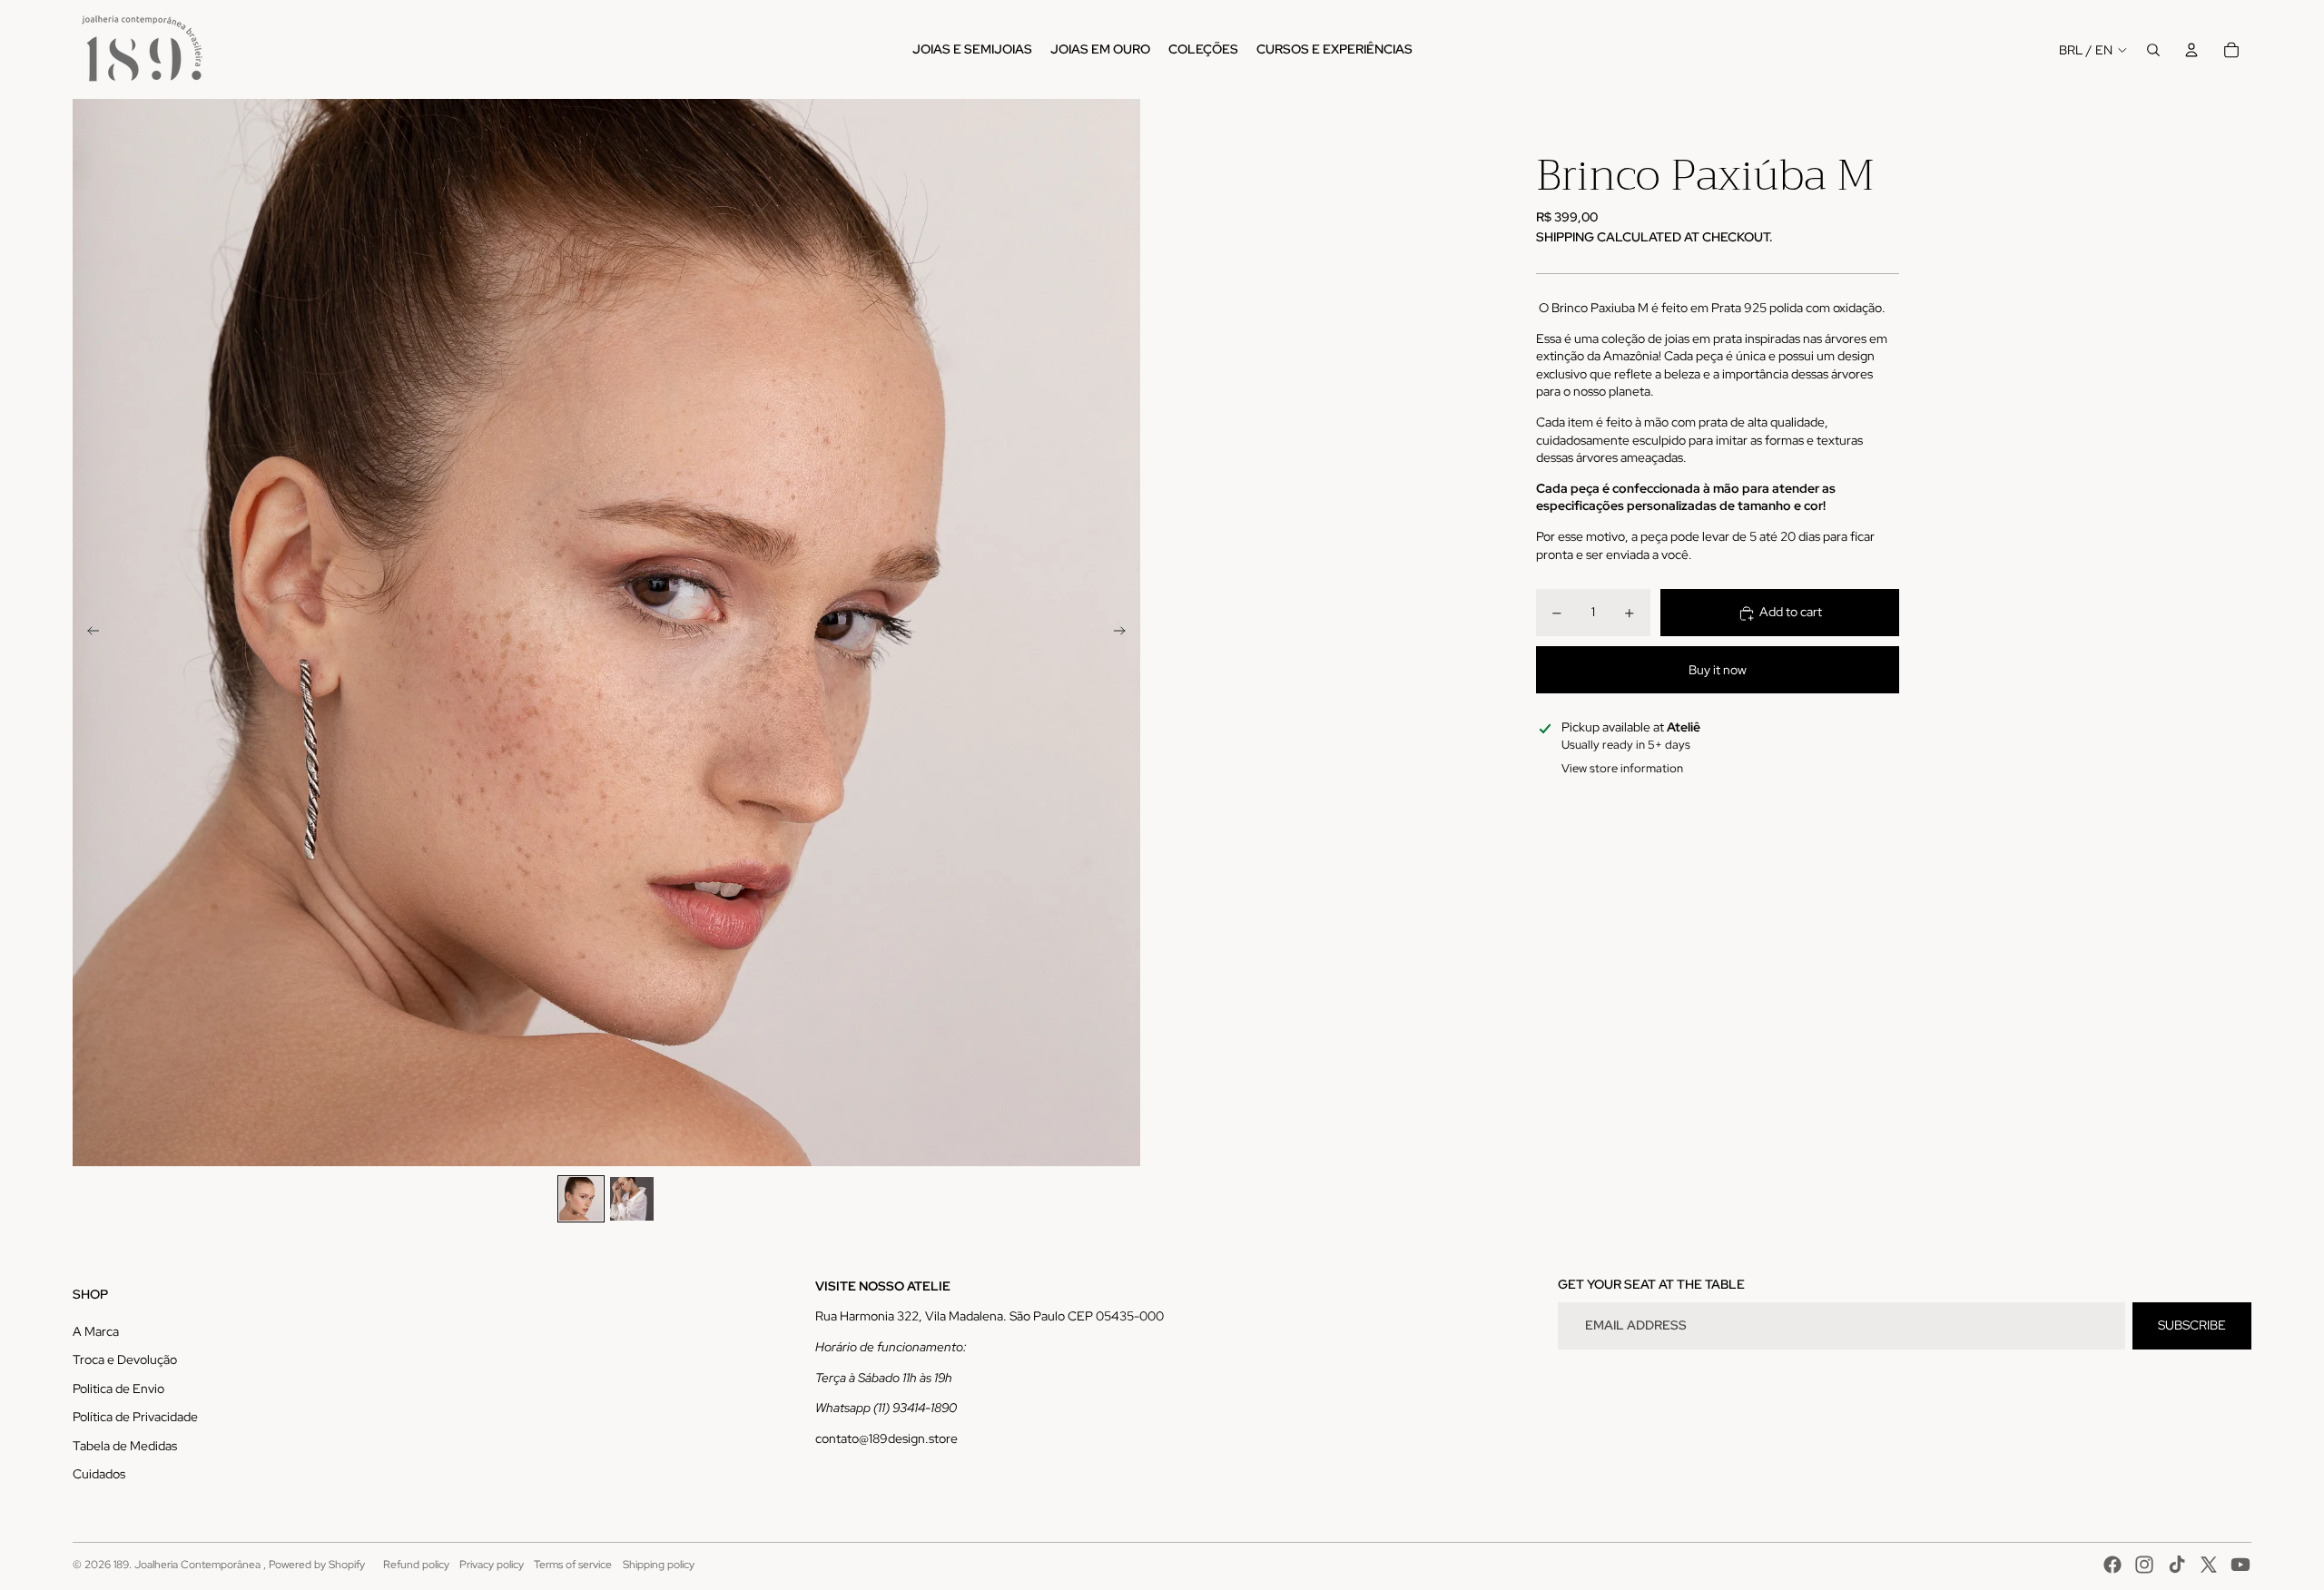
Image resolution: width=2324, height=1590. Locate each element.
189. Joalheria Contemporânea (188, 1565)
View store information (1622, 769)
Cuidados (99, 1474)
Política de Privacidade (135, 1417)
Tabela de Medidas (125, 1446)
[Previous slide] (88, 633)
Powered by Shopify (317, 1565)
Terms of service (573, 1565)
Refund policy (416, 1565)
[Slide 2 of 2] (632, 1199)
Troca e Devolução (125, 1359)
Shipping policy (659, 1565)
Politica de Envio (118, 1389)
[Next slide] (1125, 633)
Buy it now (1718, 670)
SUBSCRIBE (2192, 1325)
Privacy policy (492, 1565)
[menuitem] (972, 50)
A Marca (96, 1331)
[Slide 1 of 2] (581, 1199)
